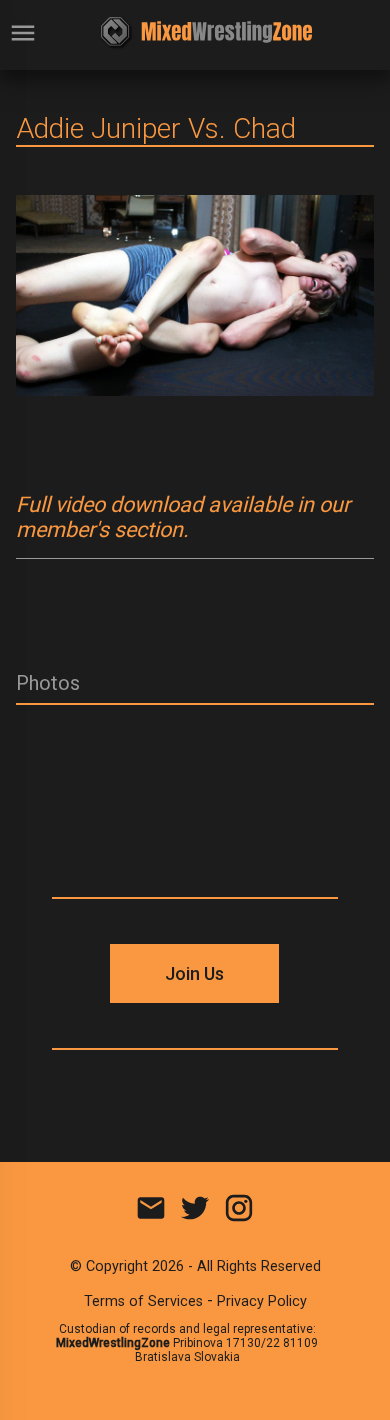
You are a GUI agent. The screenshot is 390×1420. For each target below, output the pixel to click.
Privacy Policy (262, 1301)
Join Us (194, 973)
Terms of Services (143, 1301)
